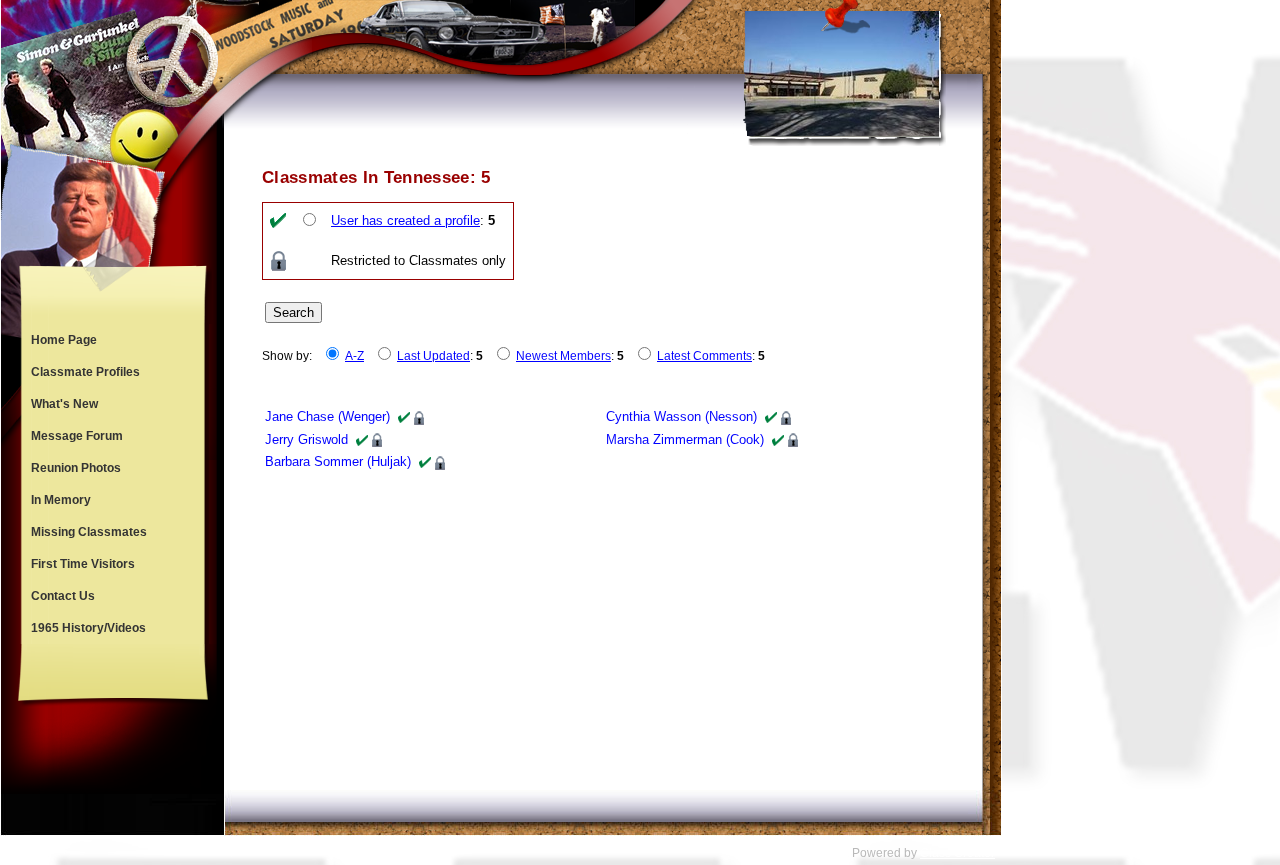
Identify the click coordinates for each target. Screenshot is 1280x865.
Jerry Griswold (306, 439)
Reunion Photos (76, 468)
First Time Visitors (83, 564)
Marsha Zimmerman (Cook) (685, 439)
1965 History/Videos (88, 628)
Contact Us (63, 596)
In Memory (61, 500)
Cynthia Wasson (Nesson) (681, 416)
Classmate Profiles (85, 372)
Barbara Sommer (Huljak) (338, 461)
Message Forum (77, 436)
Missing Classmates (89, 532)
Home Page (64, 340)
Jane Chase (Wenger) (327, 416)
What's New (64, 404)
